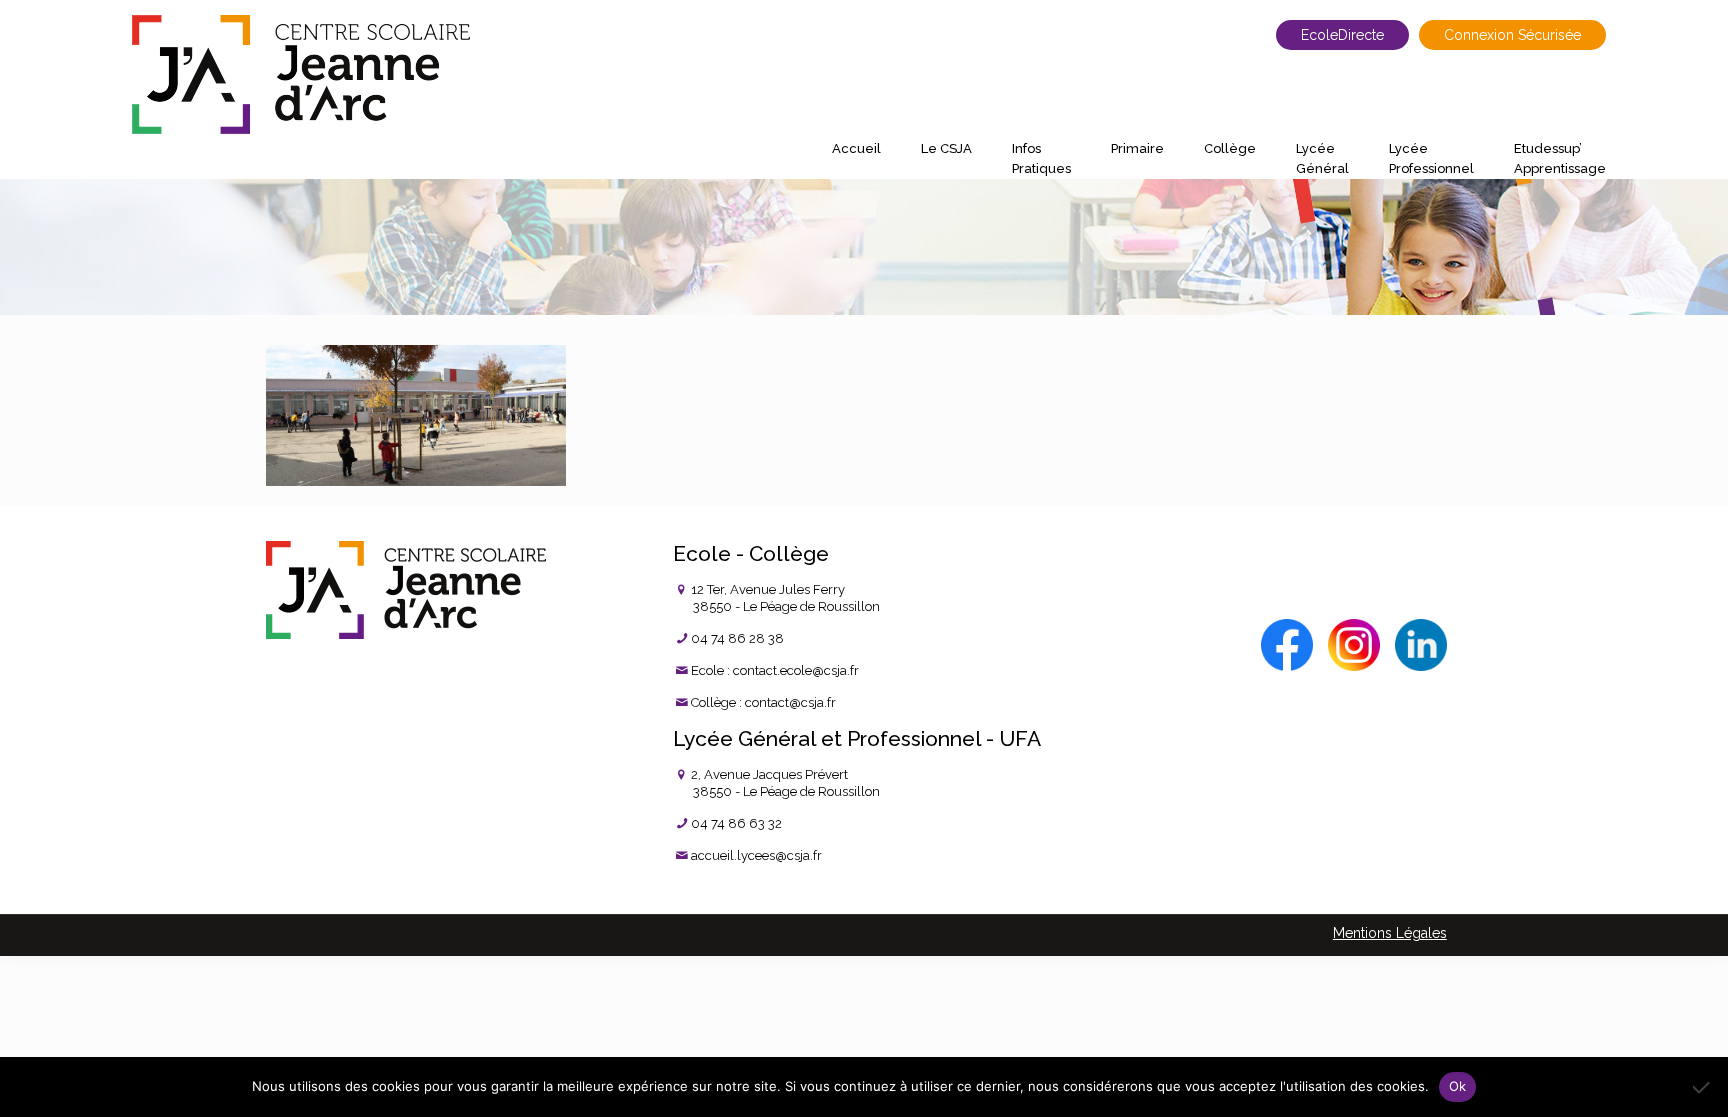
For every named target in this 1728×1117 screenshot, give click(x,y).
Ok (1458, 1086)
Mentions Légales (1390, 933)
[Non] (1703, 1087)
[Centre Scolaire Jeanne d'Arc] (301, 74)
